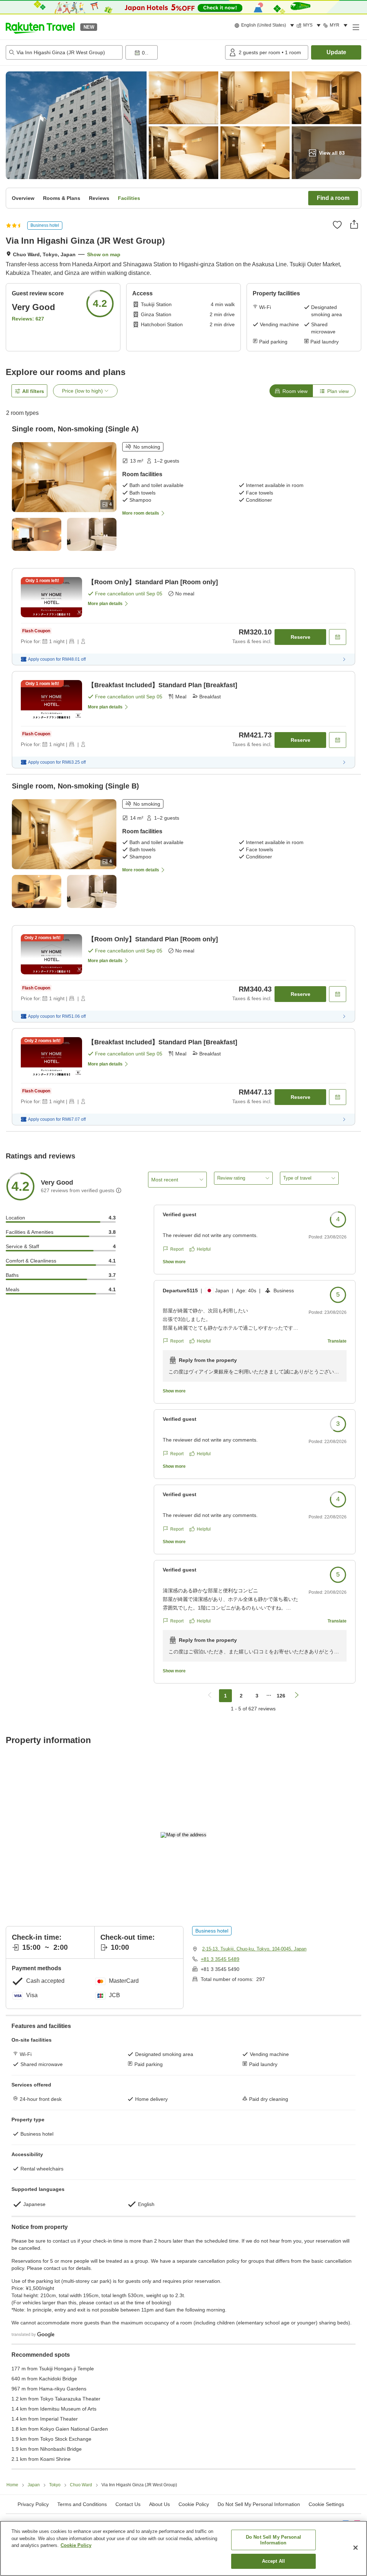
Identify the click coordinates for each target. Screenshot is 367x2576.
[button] (40, 27)
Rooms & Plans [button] (62, 198)
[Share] (354, 224)
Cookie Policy (76, 2545)
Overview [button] (23, 198)
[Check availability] (338, 637)
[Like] (337, 225)
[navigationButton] (210, 1696)
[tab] (291, 391)
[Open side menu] (356, 27)
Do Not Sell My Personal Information (273, 2540)
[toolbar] (174, 52)
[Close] (356, 2548)
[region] (183, 2548)
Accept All (273, 2561)
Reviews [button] (99, 198)
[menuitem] (265, 25)
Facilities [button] (129, 198)
